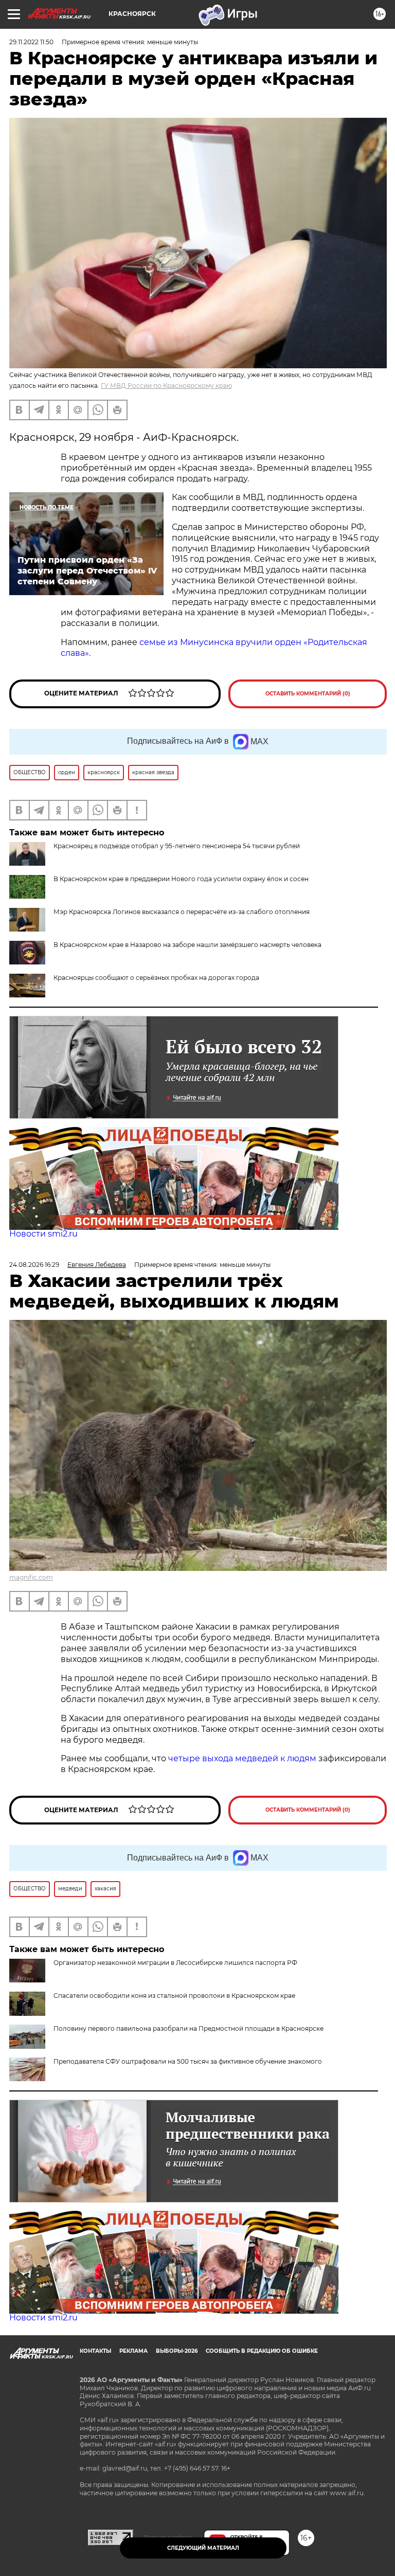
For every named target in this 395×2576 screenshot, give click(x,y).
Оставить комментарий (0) (308, 694)
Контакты (95, 2351)
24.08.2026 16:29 (34, 1265)
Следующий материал (203, 2548)
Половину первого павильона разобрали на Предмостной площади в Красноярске (188, 2028)
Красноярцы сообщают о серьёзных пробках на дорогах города (156, 978)
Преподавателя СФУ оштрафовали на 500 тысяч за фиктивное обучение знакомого (188, 2061)
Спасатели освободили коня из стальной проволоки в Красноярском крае (174, 1996)
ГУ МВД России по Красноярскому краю (166, 386)
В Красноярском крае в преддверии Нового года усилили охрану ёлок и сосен (181, 879)
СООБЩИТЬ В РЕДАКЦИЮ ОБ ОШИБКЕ (262, 2351)
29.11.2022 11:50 (31, 42)
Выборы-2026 (177, 2351)
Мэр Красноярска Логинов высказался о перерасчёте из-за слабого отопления (182, 912)
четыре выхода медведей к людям (242, 1758)
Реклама (133, 2351)
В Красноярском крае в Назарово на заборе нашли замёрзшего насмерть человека (187, 945)
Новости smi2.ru (43, 1234)
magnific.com (31, 1577)
